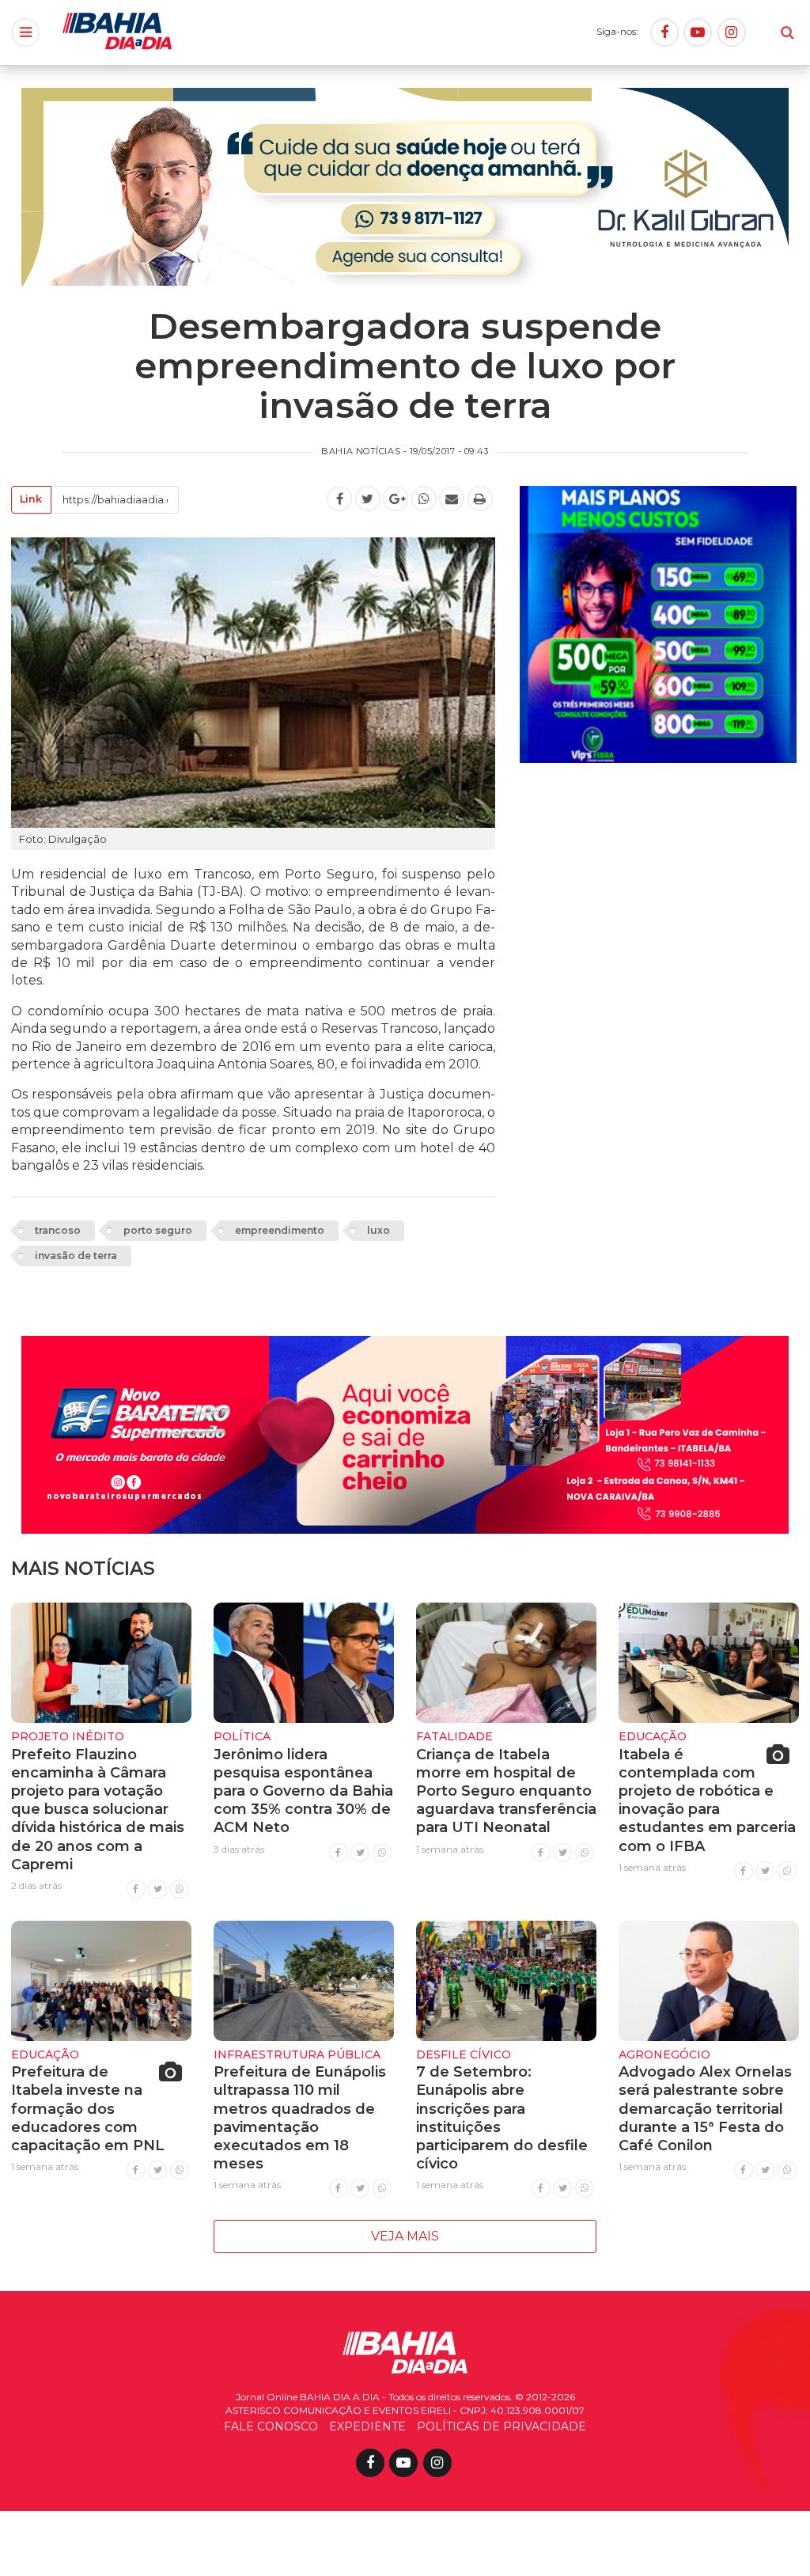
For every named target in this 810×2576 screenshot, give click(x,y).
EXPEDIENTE (367, 2426)
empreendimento (280, 1230)
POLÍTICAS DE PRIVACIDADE (502, 2426)
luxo (379, 1230)
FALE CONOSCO (271, 2426)
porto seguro (158, 1230)
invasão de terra (76, 1256)
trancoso (58, 1230)
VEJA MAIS (405, 2236)
